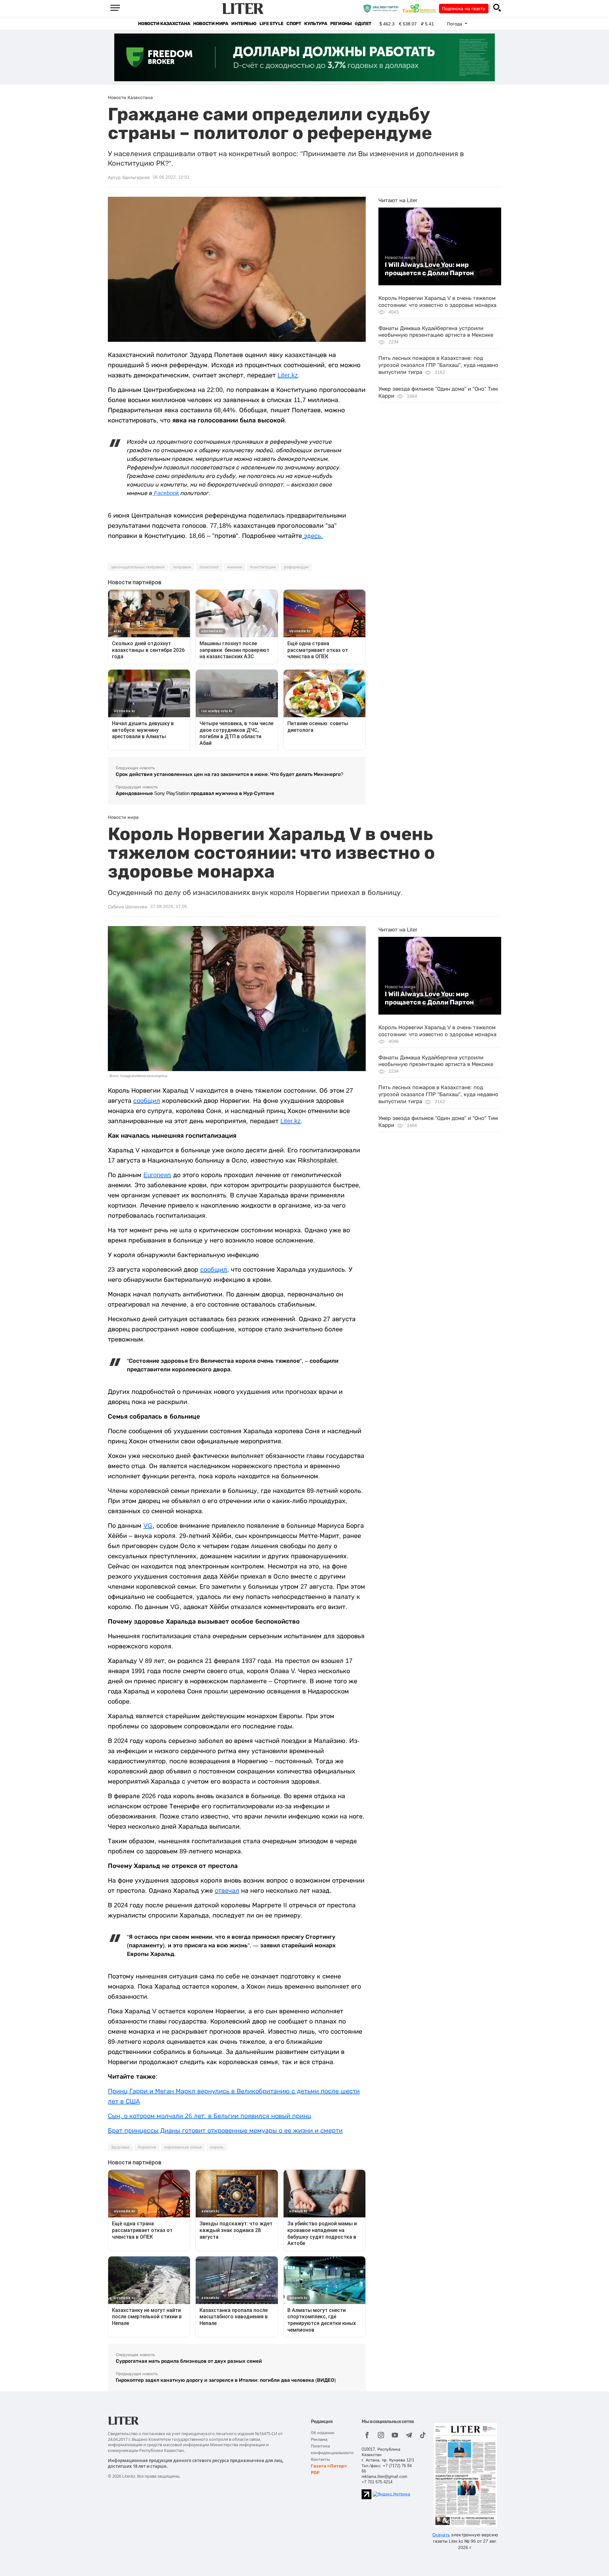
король (217, 2147)
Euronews (157, 1175)
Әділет (363, 24)
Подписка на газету (464, 9)
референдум (296, 567)
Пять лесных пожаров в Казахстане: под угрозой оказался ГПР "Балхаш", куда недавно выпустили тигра (438, 365)
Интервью (244, 24)
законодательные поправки (138, 567)
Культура (316, 24)
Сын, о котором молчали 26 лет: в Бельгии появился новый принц (210, 2116)
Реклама (319, 2439)
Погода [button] (455, 24)
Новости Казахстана (164, 24)
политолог (209, 567)
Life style (271, 24)
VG (148, 1526)
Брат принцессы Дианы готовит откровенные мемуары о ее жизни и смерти (225, 2130)
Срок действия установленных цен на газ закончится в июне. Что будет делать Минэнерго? (229, 774)
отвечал (227, 1891)
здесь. (312, 536)
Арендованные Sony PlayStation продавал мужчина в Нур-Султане (195, 793)
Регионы (341, 24)
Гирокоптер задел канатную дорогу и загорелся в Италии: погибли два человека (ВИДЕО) (226, 2380)
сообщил (147, 1101)
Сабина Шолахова (128, 907)
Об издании (323, 2433)
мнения (235, 567)
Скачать (441, 2535)
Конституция (263, 567)
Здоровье (120, 2147)
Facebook (166, 493)
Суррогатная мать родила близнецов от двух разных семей (189, 2361)
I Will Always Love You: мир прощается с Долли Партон (429, 269)
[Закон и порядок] (382, 8)
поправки (182, 567)
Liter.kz (288, 375)
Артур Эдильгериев (129, 177)
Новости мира (211, 24)
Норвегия (147, 2147)
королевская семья (183, 2147)
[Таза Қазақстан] (421, 8)
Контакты (320, 2459)
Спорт (294, 24)
